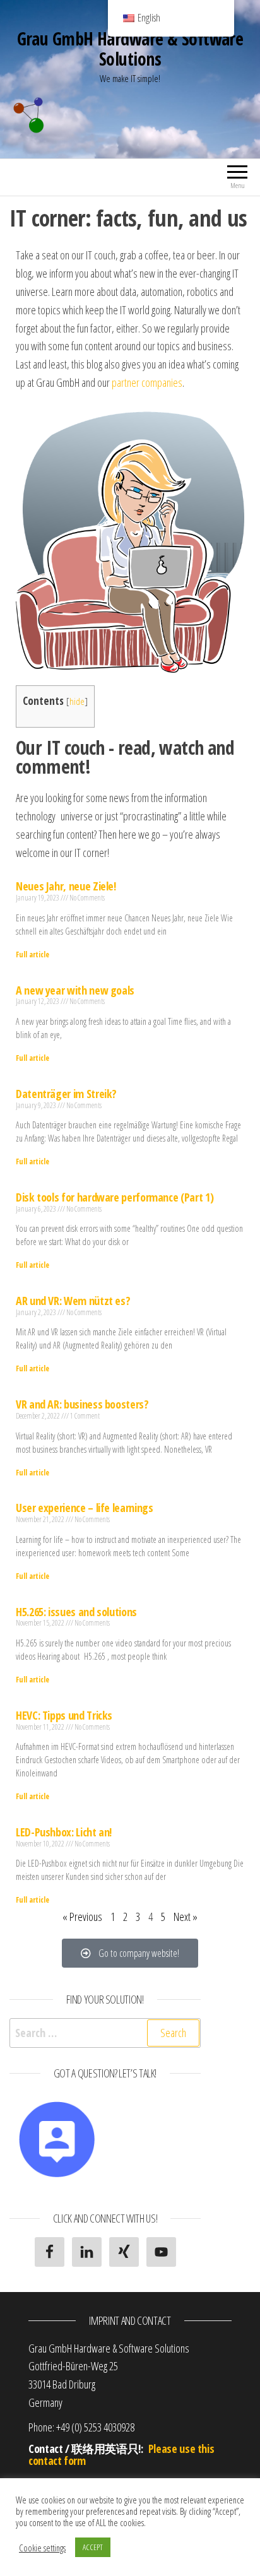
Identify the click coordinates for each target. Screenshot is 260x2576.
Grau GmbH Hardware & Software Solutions (130, 49)
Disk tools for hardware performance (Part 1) (115, 1197)
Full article (32, 954)
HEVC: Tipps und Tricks (64, 1715)
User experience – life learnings (84, 1508)
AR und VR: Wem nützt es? (73, 1301)
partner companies (147, 382)
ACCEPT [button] (93, 2547)
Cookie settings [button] (42, 2548)
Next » (186, 1917)
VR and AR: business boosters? (82, 1404)
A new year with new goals (75, 990)
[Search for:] (105, 2033)
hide (77, 701)
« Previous (82, 1917)
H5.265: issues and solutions (76, 1612)
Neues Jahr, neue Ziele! (66, 886)
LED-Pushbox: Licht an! (64, 1832)
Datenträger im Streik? (66, 1094)
